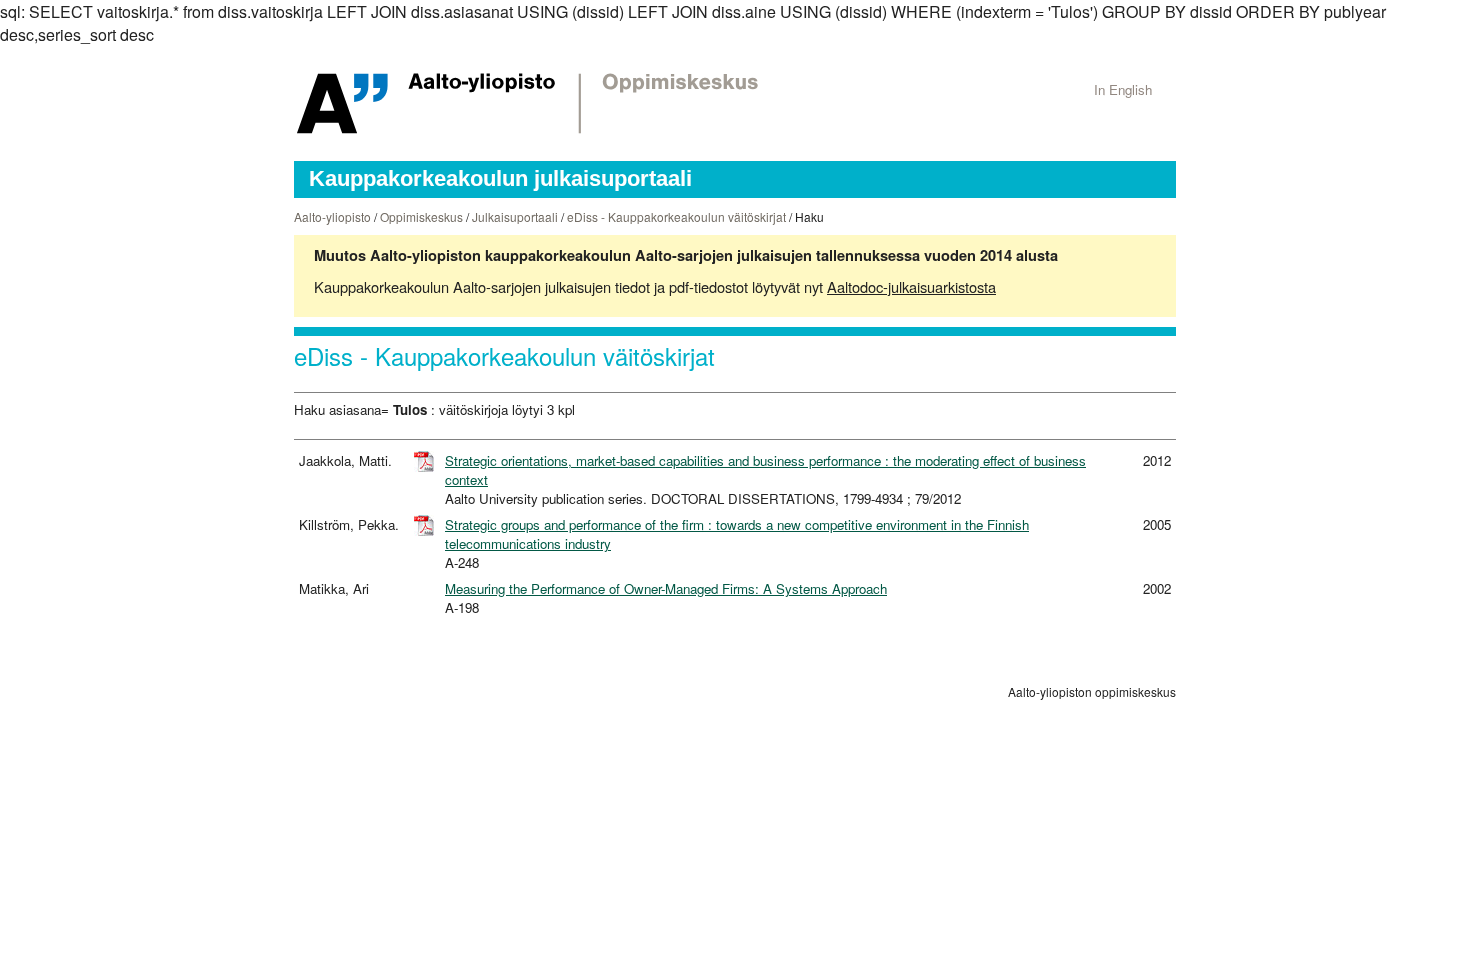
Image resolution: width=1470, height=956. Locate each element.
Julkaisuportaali (515, 216)
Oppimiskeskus (421, 216)
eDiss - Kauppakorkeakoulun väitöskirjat (676, 216)
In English (1123, 89)
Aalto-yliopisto (332, 216)
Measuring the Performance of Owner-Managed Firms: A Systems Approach (666, 588)
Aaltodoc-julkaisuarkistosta (911, 286)
